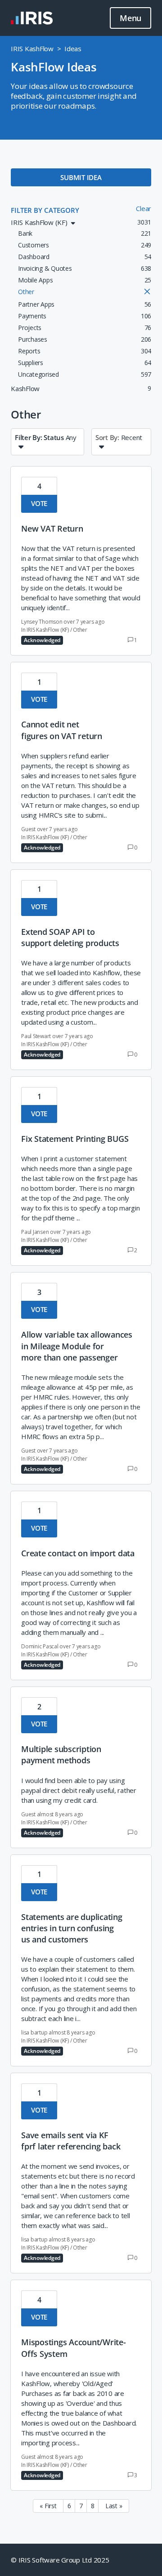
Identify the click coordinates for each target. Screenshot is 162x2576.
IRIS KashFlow (32, 48)
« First (48, 2506)
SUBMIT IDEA (81, 177)
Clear (144, 208)
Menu (130, 18)
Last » (114, 2506)
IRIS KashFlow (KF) (48, 630)
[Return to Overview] (32, 18)
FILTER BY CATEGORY (45, 210)
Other (80, 630)
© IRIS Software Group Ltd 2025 (60, 2560)
